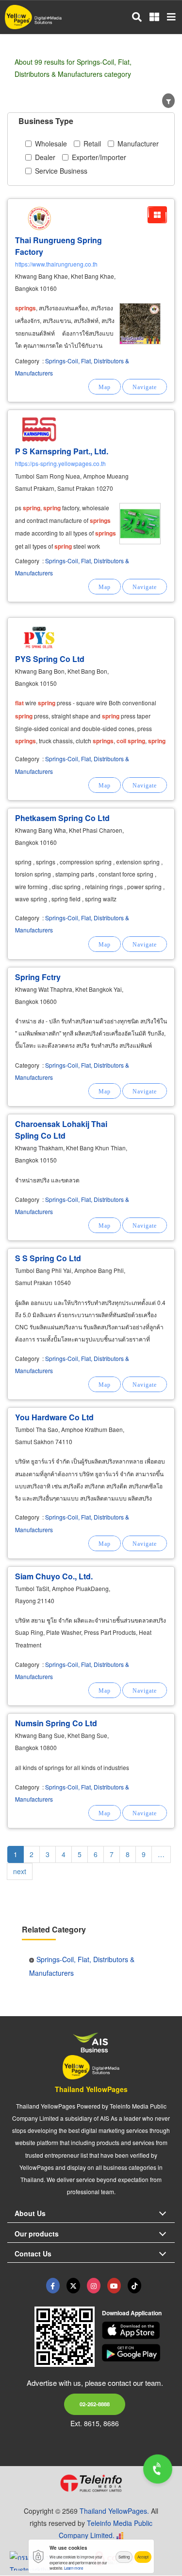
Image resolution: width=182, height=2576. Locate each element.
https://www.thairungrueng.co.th (56, 264)
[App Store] (138, 2330)
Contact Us (33, 2254)
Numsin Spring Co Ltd (56, 1723)
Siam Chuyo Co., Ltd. (54, 1576)
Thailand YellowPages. (114, 2511)
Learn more (74, 2568)
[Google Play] (138, 2353)
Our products (37, 2234)
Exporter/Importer (99, 157)
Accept (143, 2557)
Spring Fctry (38, 977)
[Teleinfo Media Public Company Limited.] (91, 2483)
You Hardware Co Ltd (54, 1417)
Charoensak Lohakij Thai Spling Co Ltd (61, 1130)
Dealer (45, 157)
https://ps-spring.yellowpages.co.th (60, 463)
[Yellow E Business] (53, 2286)
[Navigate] (145, 387)
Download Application (132, 2313)
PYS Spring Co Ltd (50, 659)
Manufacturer (138, 143)
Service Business (61, 171)
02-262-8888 (95, 2404)
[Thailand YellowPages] (73, 2286)
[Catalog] (157, 215)
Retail (92, 143)
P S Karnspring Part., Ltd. (62, 451)
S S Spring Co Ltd (48, 1258)
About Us (30, 2213)
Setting (124, 2557)
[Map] (105, 387)
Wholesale (51, 143)
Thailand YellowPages (91, 2089)
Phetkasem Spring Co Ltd (62, 818)
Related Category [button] (54, 1929)
